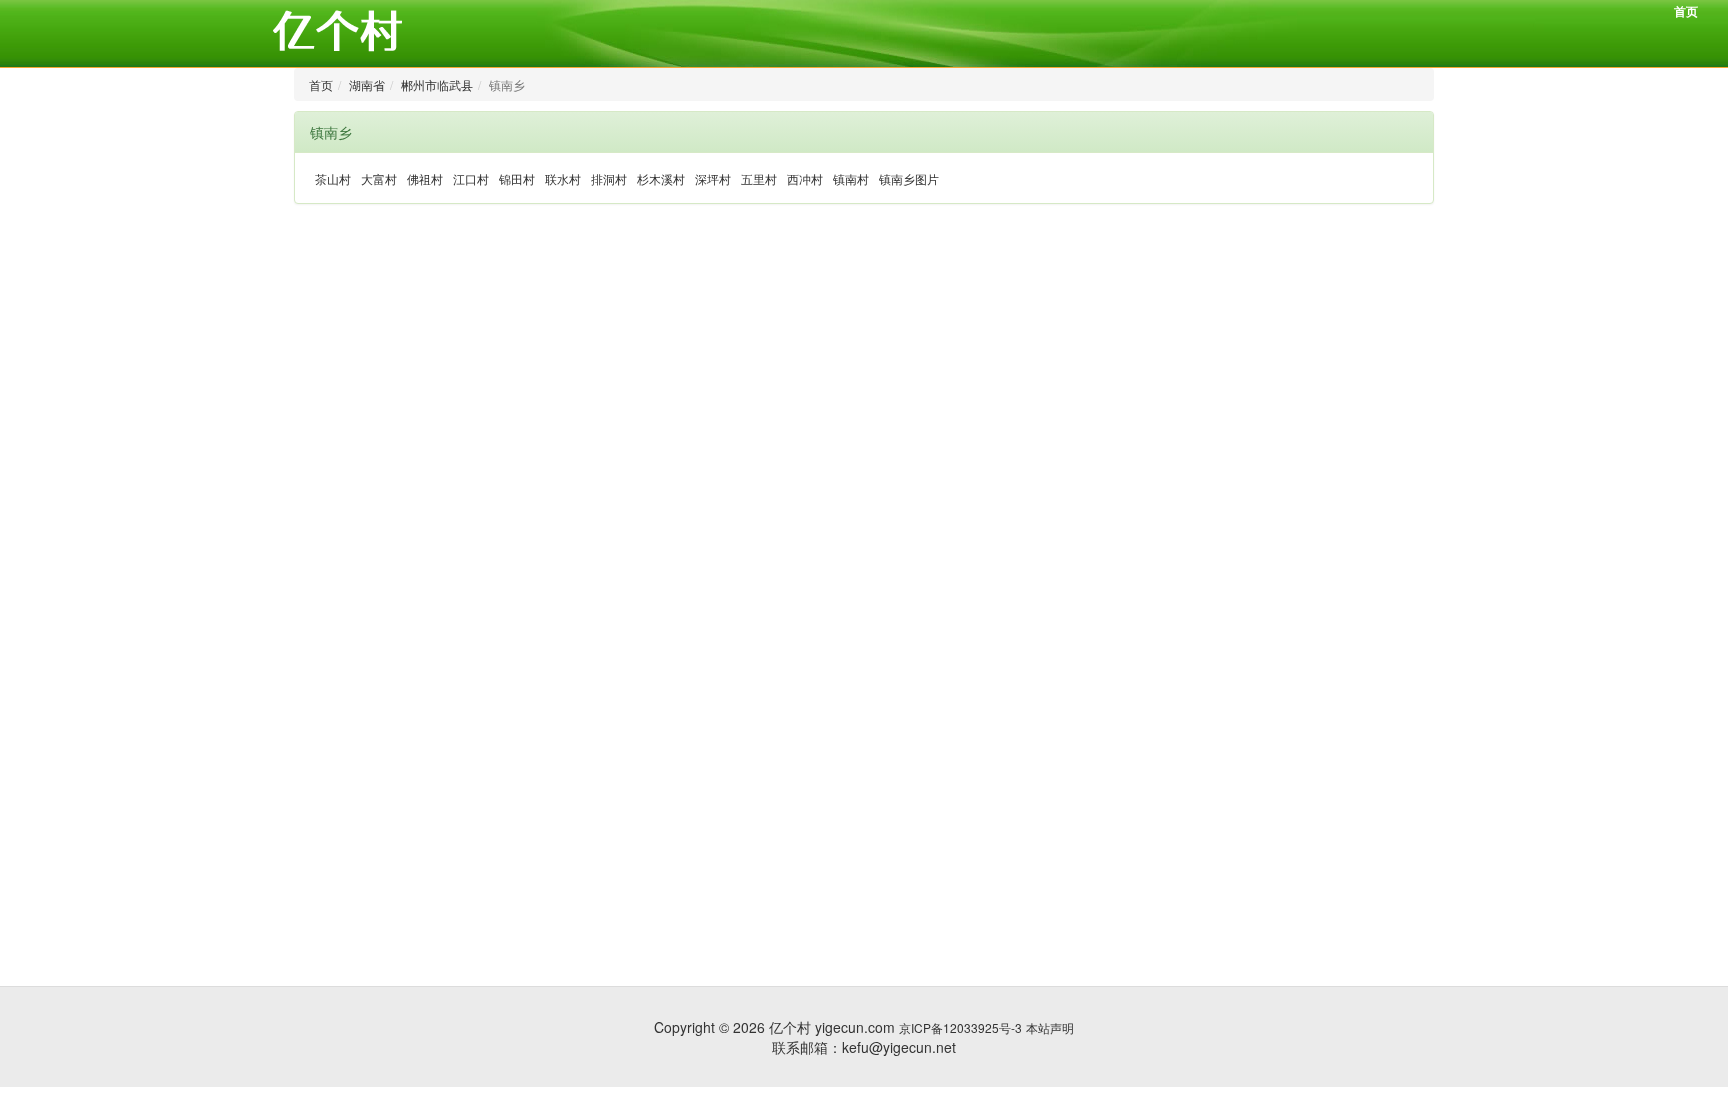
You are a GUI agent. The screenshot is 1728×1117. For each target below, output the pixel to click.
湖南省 (367, 84)
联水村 (563, 178)
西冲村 (805, 178)
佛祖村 (425, 178)
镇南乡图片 (909, 178)
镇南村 (851, 178)
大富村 (379, 178)
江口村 (471, 178)
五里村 (759, 178)
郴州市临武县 (437, 84)
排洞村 (609, 178)
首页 (1686, 11)
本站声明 (1050, 1027)
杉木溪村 (661, 178)
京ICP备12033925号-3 (960, 1027)
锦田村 (517, 178)
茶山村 (333, 178)
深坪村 (713, 178)
